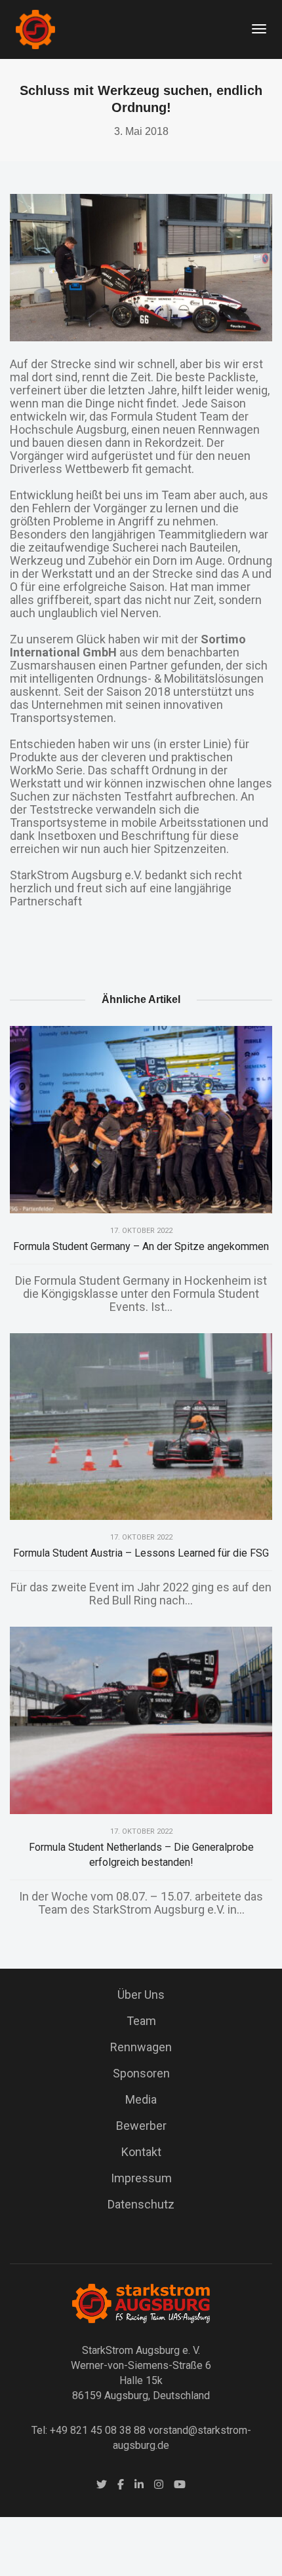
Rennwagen (141, 2047)
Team (141, 2021)
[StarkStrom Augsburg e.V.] (35, 28)
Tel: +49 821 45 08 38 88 (89, 2430)
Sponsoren (141, 2073)
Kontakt (141, 2152)
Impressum (141, 2178)
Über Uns (141, 1995)
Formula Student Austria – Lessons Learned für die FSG (141, 1553)
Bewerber (141, 2126)
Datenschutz (141, 2204)
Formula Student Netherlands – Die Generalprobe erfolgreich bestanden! (141, 1855)
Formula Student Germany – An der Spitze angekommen (141, 1246)
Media (141, 2099)
